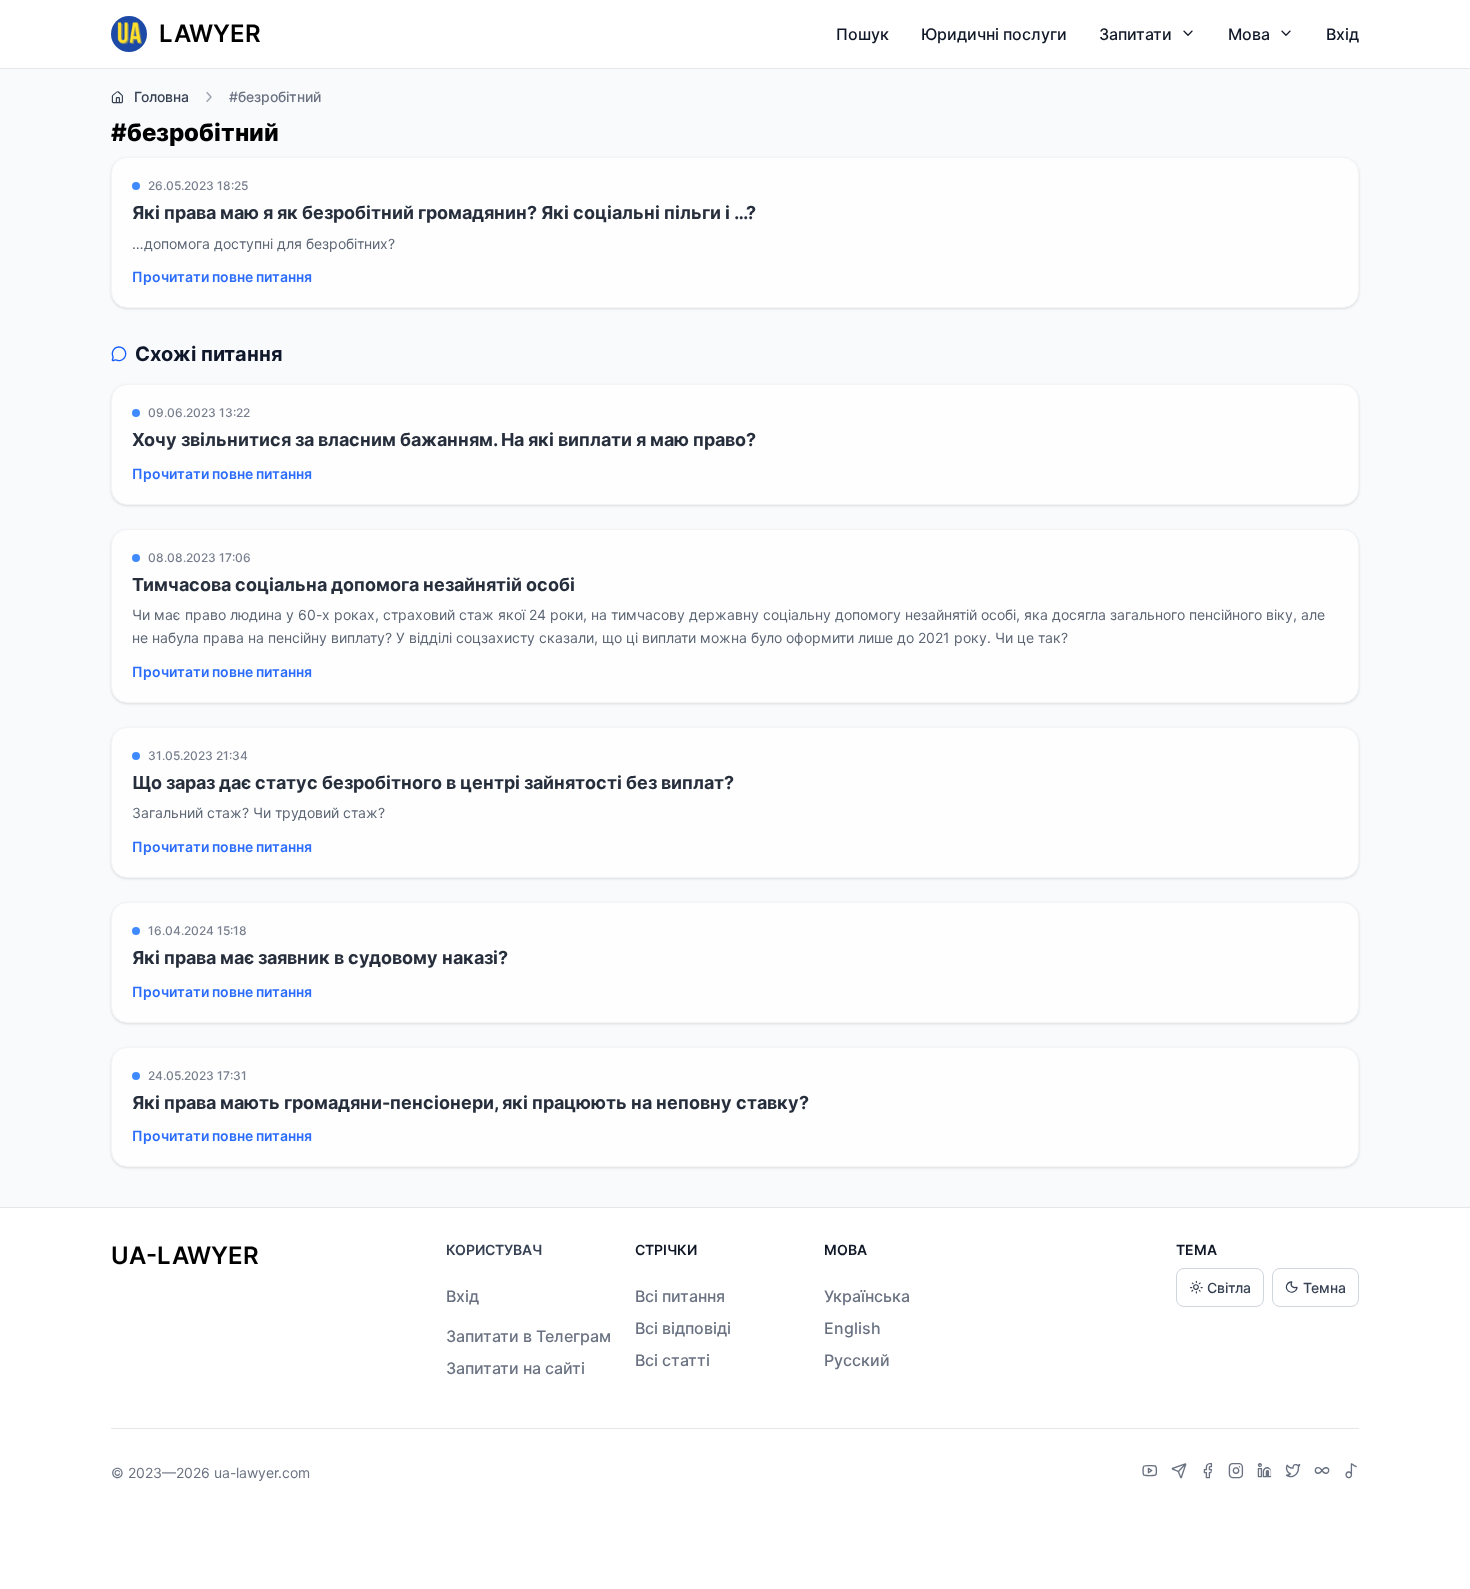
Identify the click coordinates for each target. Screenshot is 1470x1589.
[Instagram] (1238, 1473)
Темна (1324, 1287)
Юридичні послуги (994, 34)
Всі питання (680, 1296)
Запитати (1135, 34)
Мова (1249, 34)
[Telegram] (1181, 1473)
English (852, 1328)
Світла (1229, 1287)
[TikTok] (1351, 1473)
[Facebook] (1210, 1473)
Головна (161, 96)
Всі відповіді (683, 1328)
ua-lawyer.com (262, 1472)
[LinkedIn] (1267, 1473)
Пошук (862, 34)
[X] (1295, 1473)
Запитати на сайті (515, 1368)
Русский (857, 1360)
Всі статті (672, 1360)
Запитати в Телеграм (528, 1336)
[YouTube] (1152, 1473)
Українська (867, 1296)
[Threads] (1324, 1473)
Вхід (1342, 34)
